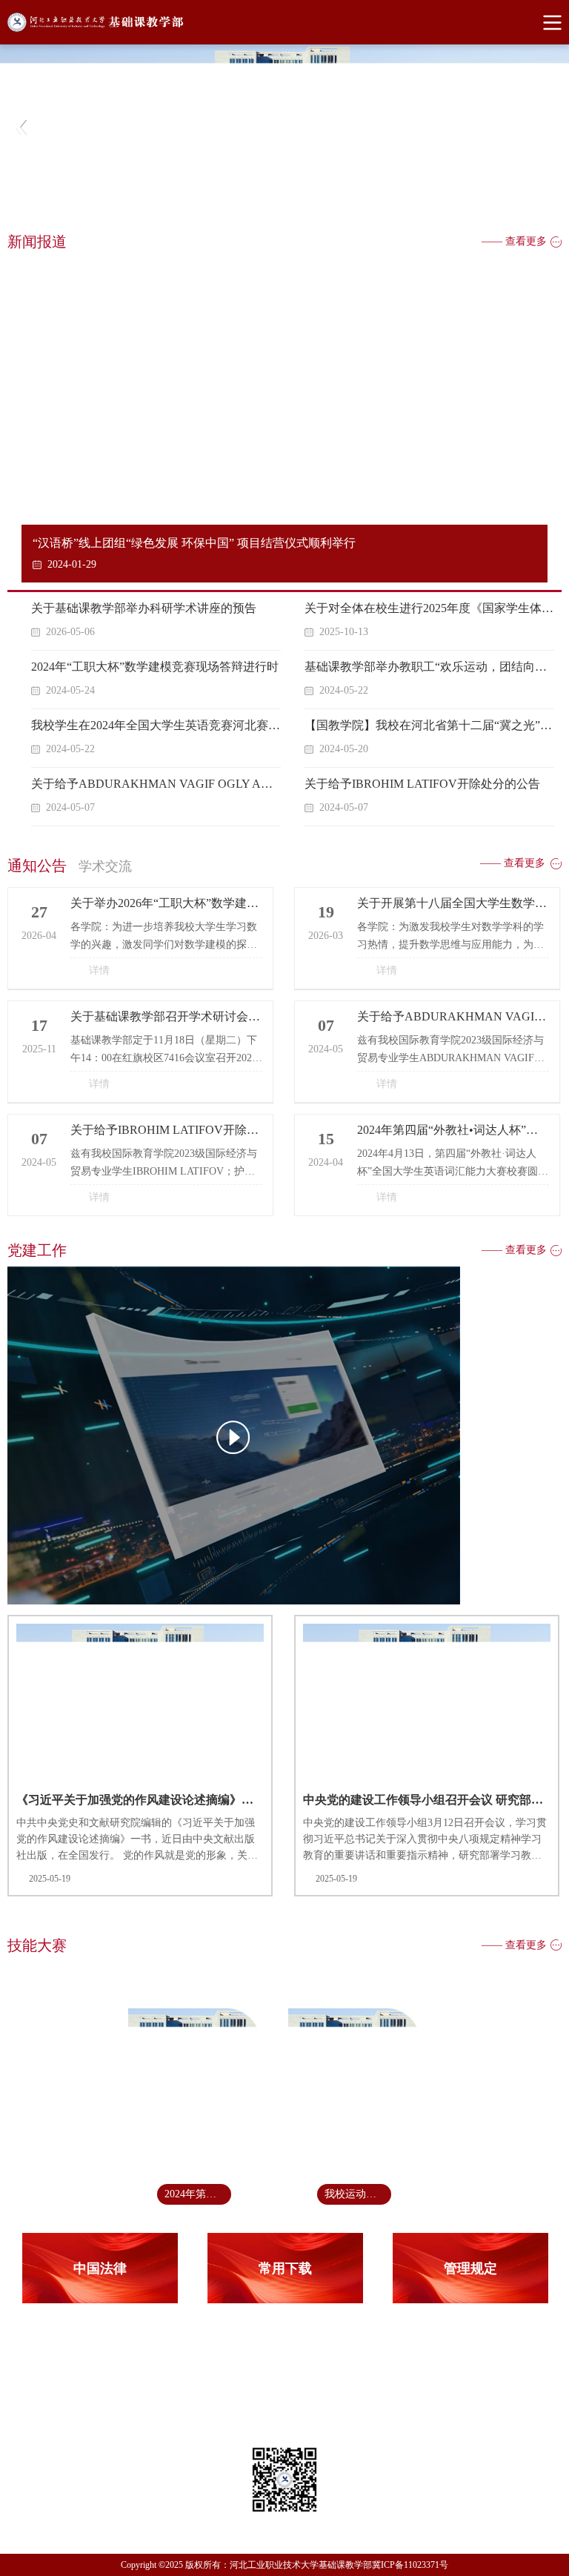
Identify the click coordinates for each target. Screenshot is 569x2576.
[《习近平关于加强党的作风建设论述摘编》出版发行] (284, 1437)
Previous (22, 127)
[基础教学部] (284, 22)
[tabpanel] (284, 127)
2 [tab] (299, 205)
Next (547, 127)
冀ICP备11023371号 (410, 2565)
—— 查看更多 (514, 241)
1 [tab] (282, 205)
